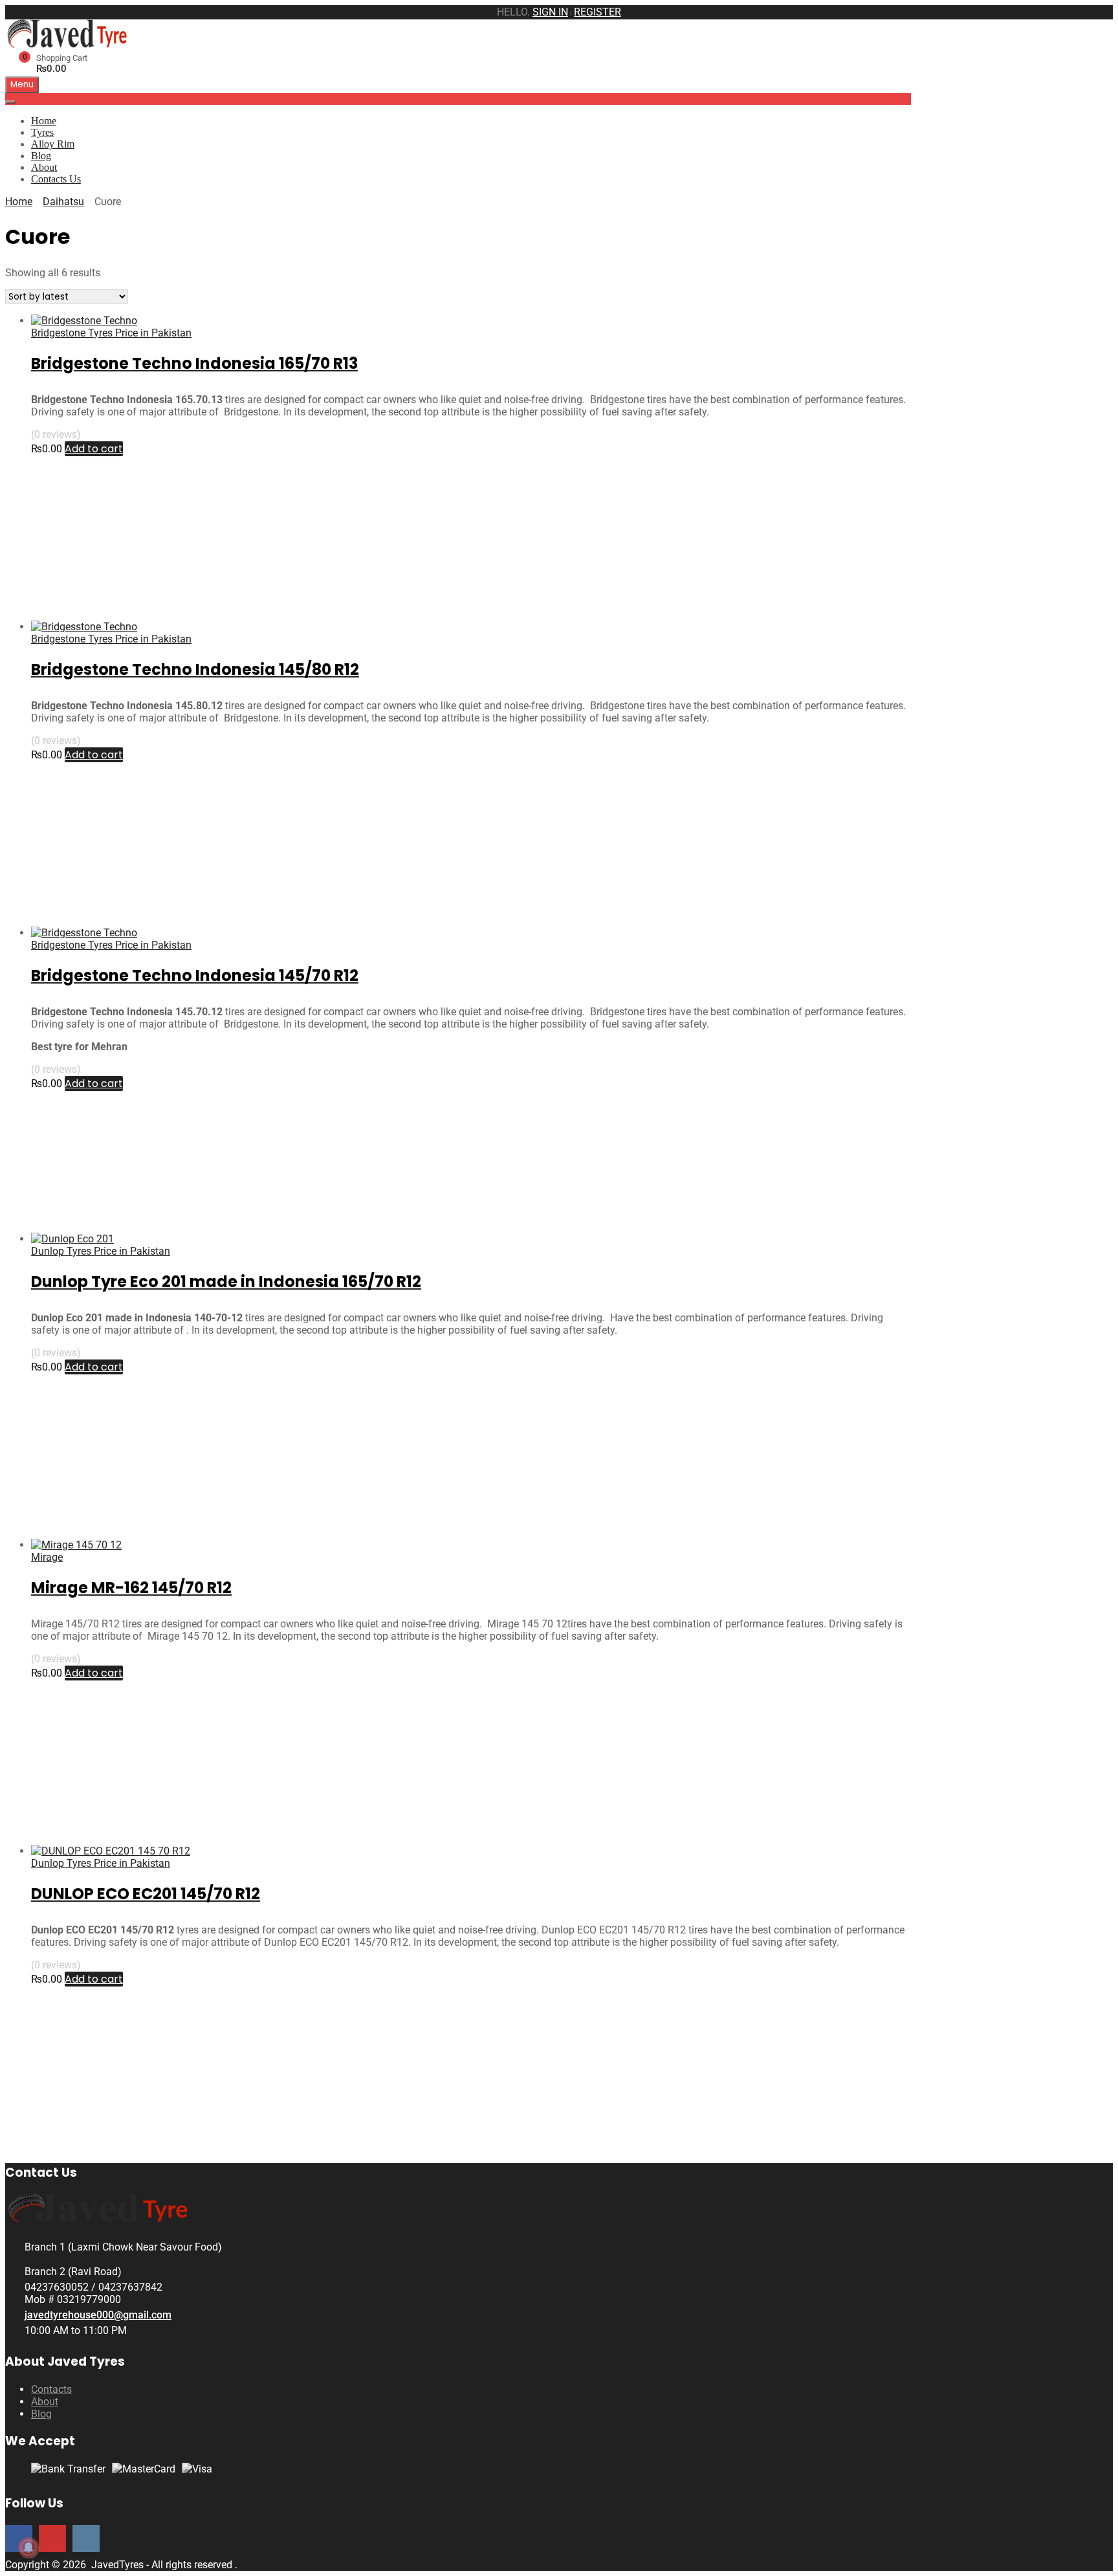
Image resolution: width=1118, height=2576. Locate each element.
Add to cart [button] (94, 449)
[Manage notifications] (28, 2548)
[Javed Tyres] (70, 44)
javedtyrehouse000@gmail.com (98, 2315)
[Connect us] (52, 2538)
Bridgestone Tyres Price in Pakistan (111, 333)
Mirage (47, 1557)
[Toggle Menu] (10, 102)
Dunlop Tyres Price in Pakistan (101, 1251)
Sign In (550, 12)
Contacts (51, 2389)
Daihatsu (63, 202)
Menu (22, 84)
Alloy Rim (53, 144)
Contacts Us (56, 179)
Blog (41, 156)
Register (597, 12)
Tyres (42, 132)
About (44, 167)
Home (44, 121)
